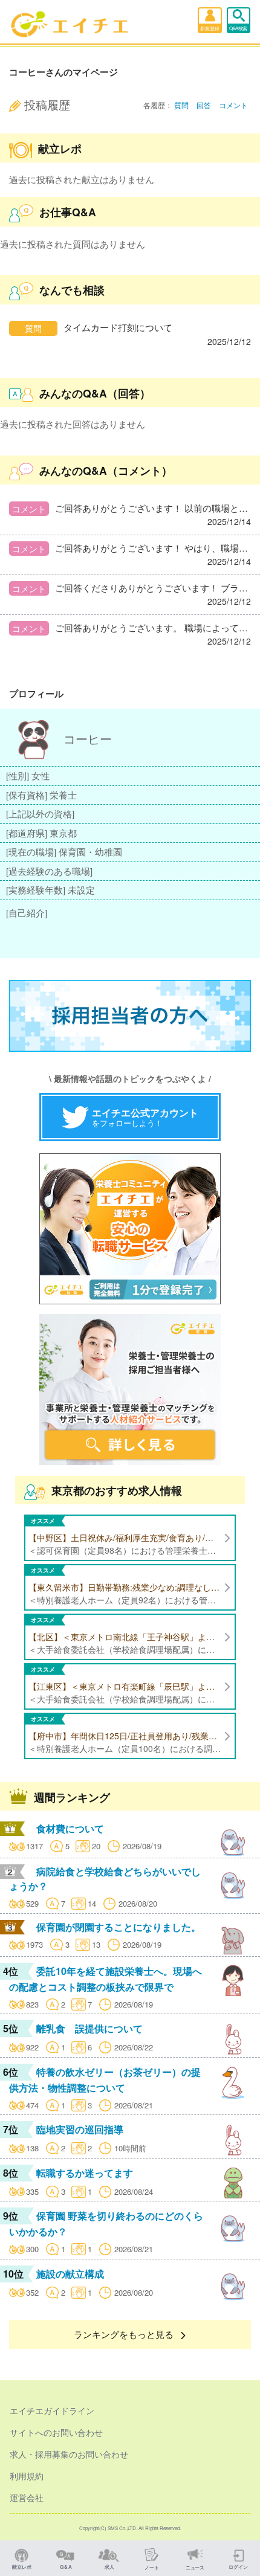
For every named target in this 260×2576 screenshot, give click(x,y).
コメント (233, 105)
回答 (204, 105)
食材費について (70, 1828)
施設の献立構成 (70, 2274)
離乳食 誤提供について (89, 2028)
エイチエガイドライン (52, 2410)
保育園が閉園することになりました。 (119, 1927)
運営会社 (27, 2497)
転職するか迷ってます (85, 2173)
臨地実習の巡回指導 (80, 2129)
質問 (181, 105)
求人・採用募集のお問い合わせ (69, 2454)
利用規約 (27, 2476)
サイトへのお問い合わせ (56, 2432)
